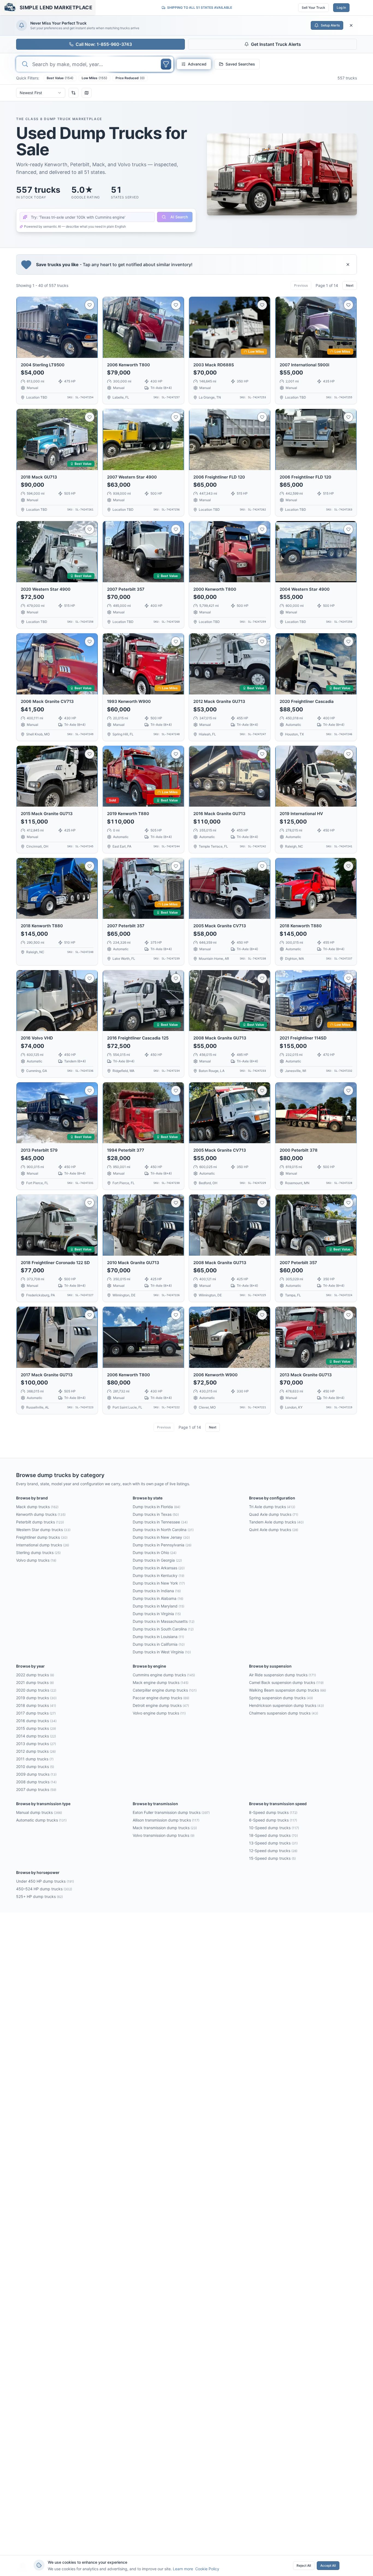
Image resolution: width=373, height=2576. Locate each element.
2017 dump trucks (36, 1713)
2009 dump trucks (36, 1774)
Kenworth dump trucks (41, 1514)
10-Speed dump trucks (274, 1828)
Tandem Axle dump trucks (276, 1522)
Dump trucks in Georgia (157, 1560)
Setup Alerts (330, 25)
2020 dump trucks (36, 1690)
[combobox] (41, 93)
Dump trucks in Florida (156, 1507)
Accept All (328, 2565)
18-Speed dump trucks (273, 1835)
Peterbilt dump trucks (40, 1522)
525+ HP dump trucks (39, 1896)
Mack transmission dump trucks (165, 1828)
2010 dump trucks (35, 1767)
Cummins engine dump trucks (164, 1675)
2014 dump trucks (36, 1736)
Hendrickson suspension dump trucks (286, 1705)
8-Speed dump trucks (273, 1812)
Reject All (304, 2565)
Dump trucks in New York (159, 1583)
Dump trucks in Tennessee (160, 1522)
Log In (341, 8)
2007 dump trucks (36, 1789)
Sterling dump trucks (38, 1553)
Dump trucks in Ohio (155, 1553)
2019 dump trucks (36, 1698)
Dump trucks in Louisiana (158, 1637)
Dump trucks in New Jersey (161, 1537)
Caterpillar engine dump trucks (165, 1690)
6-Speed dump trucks (273, 1820)
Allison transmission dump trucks (166, 1820)
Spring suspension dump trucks (281, 1698)
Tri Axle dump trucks (272, 1507)
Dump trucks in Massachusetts (164, 1621)
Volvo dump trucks (36, 1560)
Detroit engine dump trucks (161, 1705)
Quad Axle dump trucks (274, 1514)
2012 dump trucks (36, 1751)
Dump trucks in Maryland (159, 1606)
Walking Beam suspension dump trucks (288, 1690)
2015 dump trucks (36, 1728)
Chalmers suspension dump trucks (284, 1713)
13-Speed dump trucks (273, 1843)
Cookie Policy (207, 2569)
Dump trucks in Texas (156, 1514)
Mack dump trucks (37, 1507)
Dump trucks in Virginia (157, 1614)
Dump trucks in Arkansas (159, 1568)
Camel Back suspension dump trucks (286, 1682)
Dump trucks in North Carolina (163, 1530)
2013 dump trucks (36, 1744)
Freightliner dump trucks (42, 1537)
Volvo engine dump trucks (159, 1713)
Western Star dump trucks (43, 1530)
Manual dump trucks (39, 1812)
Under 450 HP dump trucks (45, 1881)
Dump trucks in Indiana (157, 1591)
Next (350, 285)
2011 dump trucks (35, 1759)
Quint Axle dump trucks (274, 1530)
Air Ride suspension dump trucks (282, 1675)
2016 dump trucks (36, 1721)
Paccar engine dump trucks (161, 1698)
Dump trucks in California (159, 1644)
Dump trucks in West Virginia (162, 1652)
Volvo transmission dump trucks (164, 1835)
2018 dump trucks (36, 1705)
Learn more (183, 2569)
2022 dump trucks (35, 1675)
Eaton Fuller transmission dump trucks (171, 1812)
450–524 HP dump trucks (44, 1889)
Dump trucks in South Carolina (163, 1629)
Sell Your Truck (313, 8)
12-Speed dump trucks (273, 1851)
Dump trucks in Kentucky (159, 1575)
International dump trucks (43, 1545)
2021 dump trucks (35, 1682)
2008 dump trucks (36, 1782)
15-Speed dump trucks (272, 1858)
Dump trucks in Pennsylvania (162, 1545)
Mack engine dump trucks (161, 1682)
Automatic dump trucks (41, 1820)
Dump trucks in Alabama (158, 1598)
